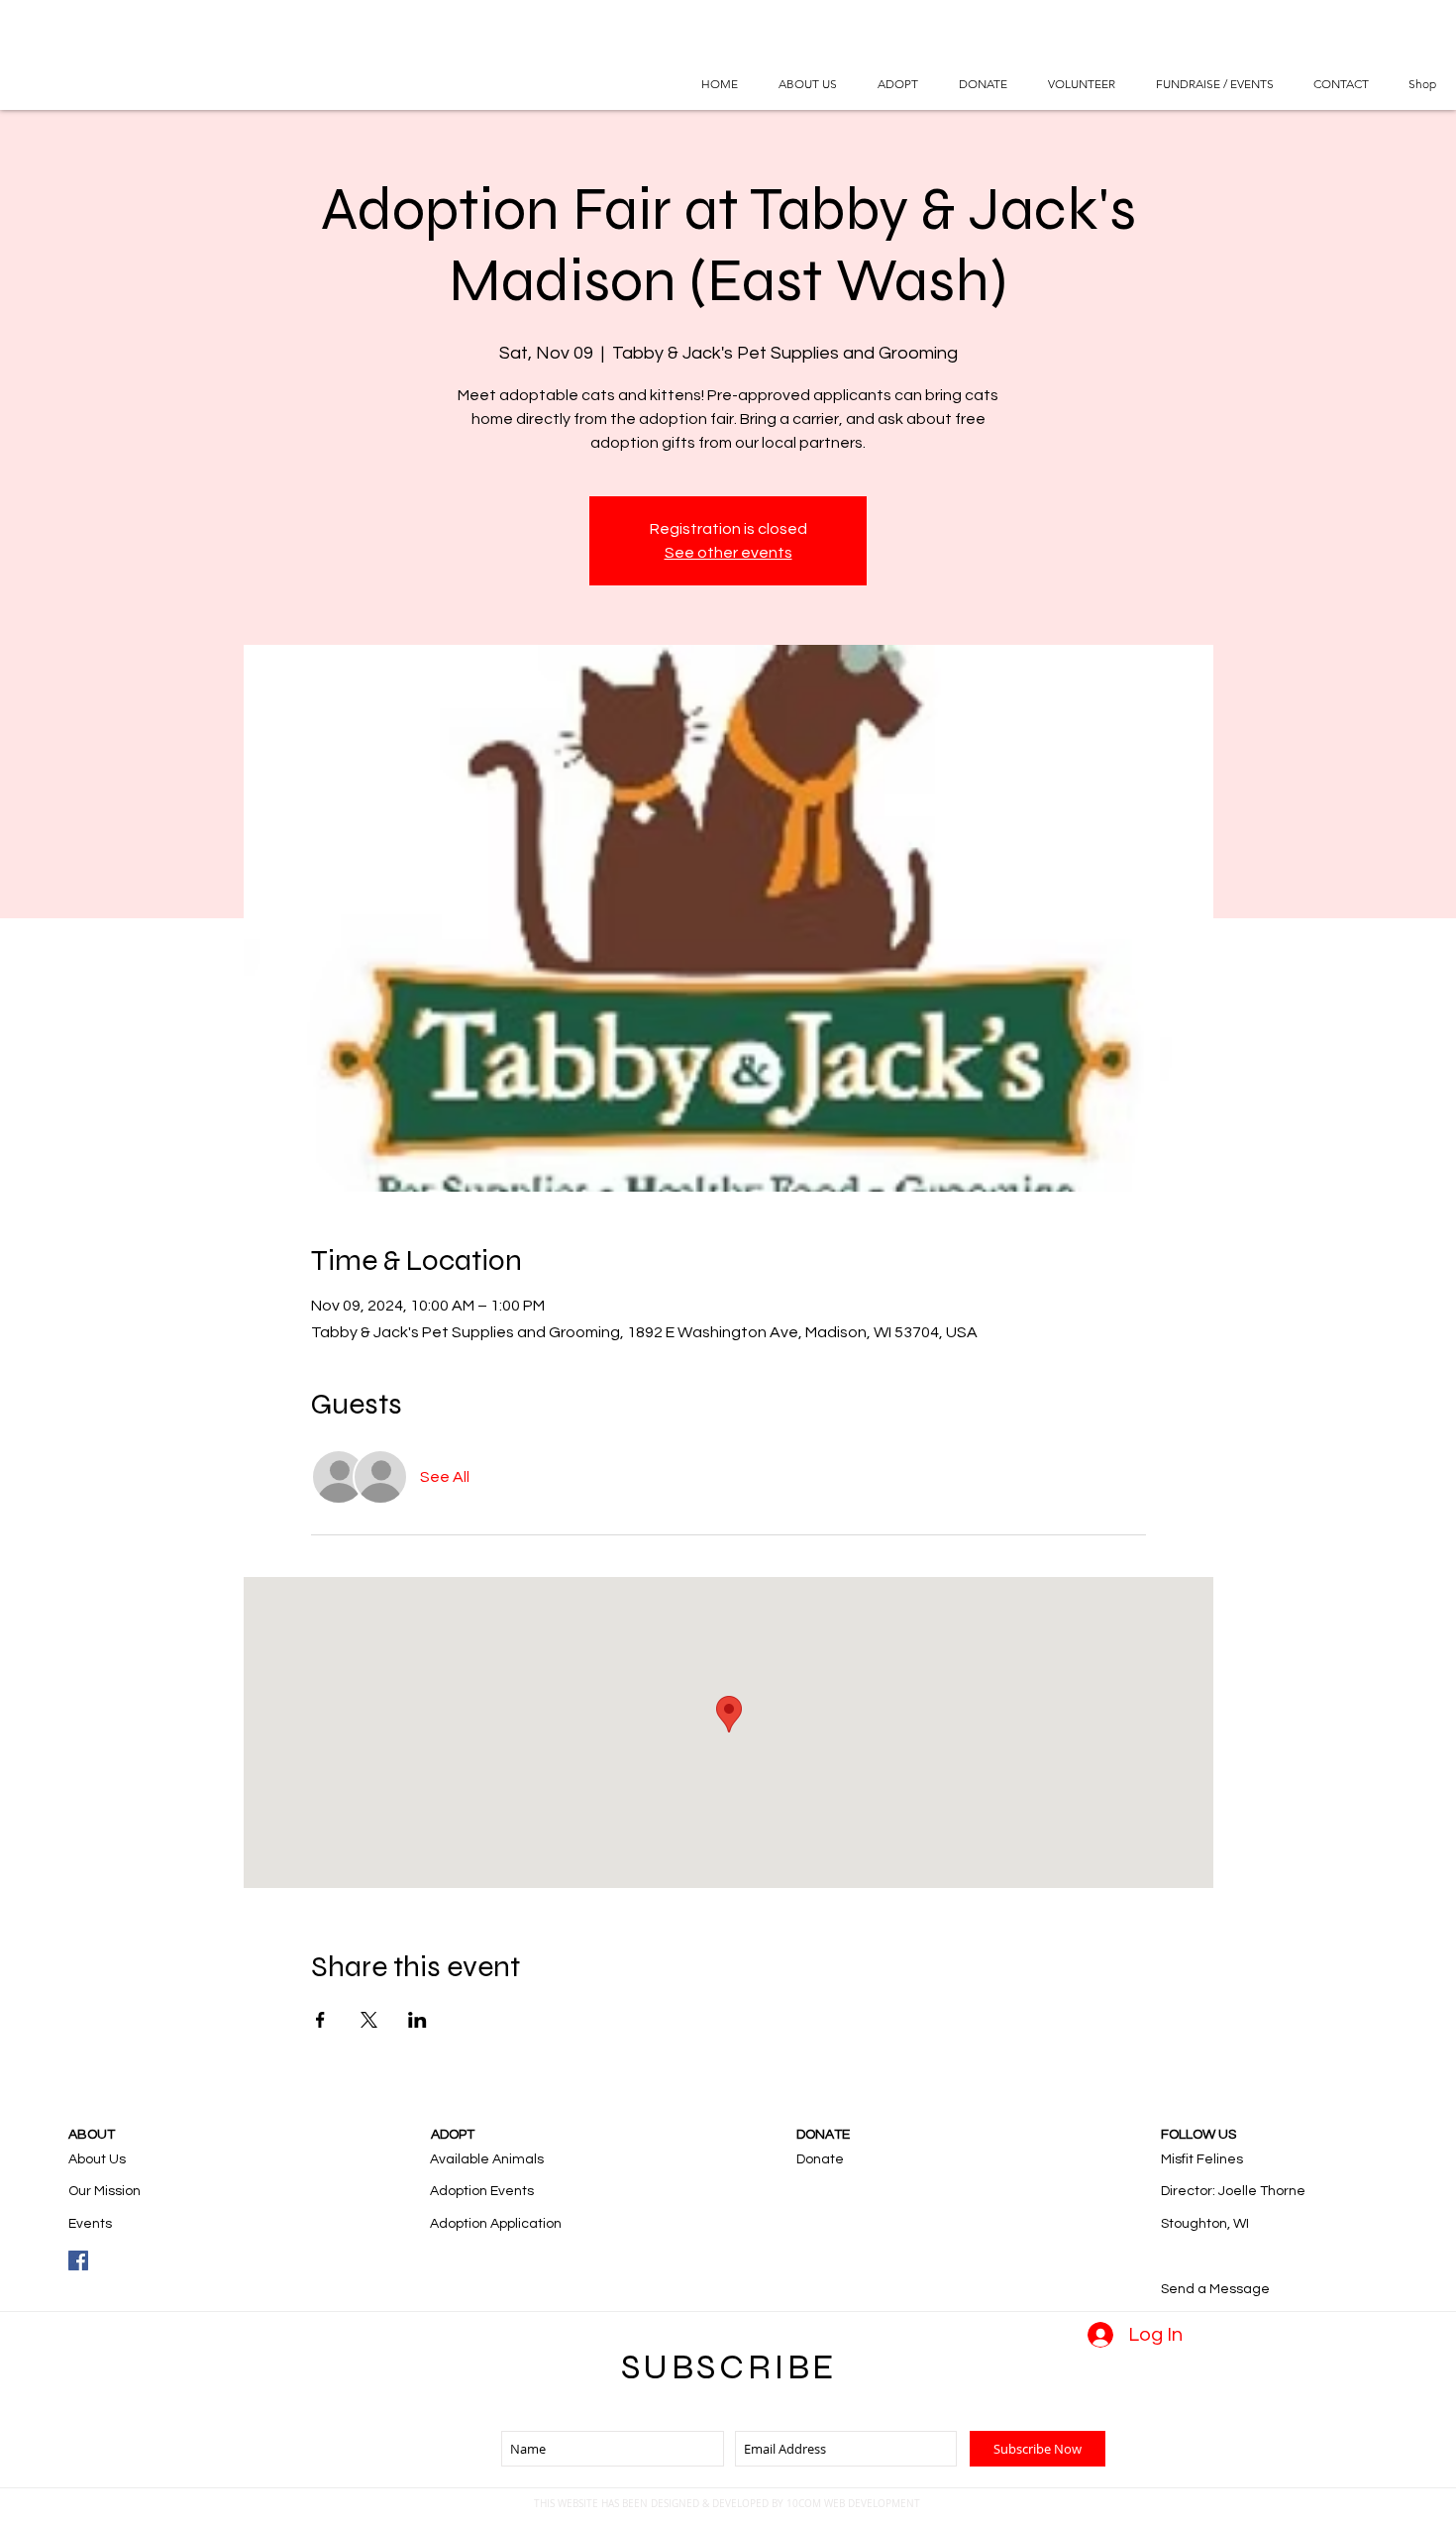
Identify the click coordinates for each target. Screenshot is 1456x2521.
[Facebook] (78, 2260)
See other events (728, 553)
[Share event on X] (369, 2020)
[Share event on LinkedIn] (417, 2020)
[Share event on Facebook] (320, 2020)
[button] (897, 84)
